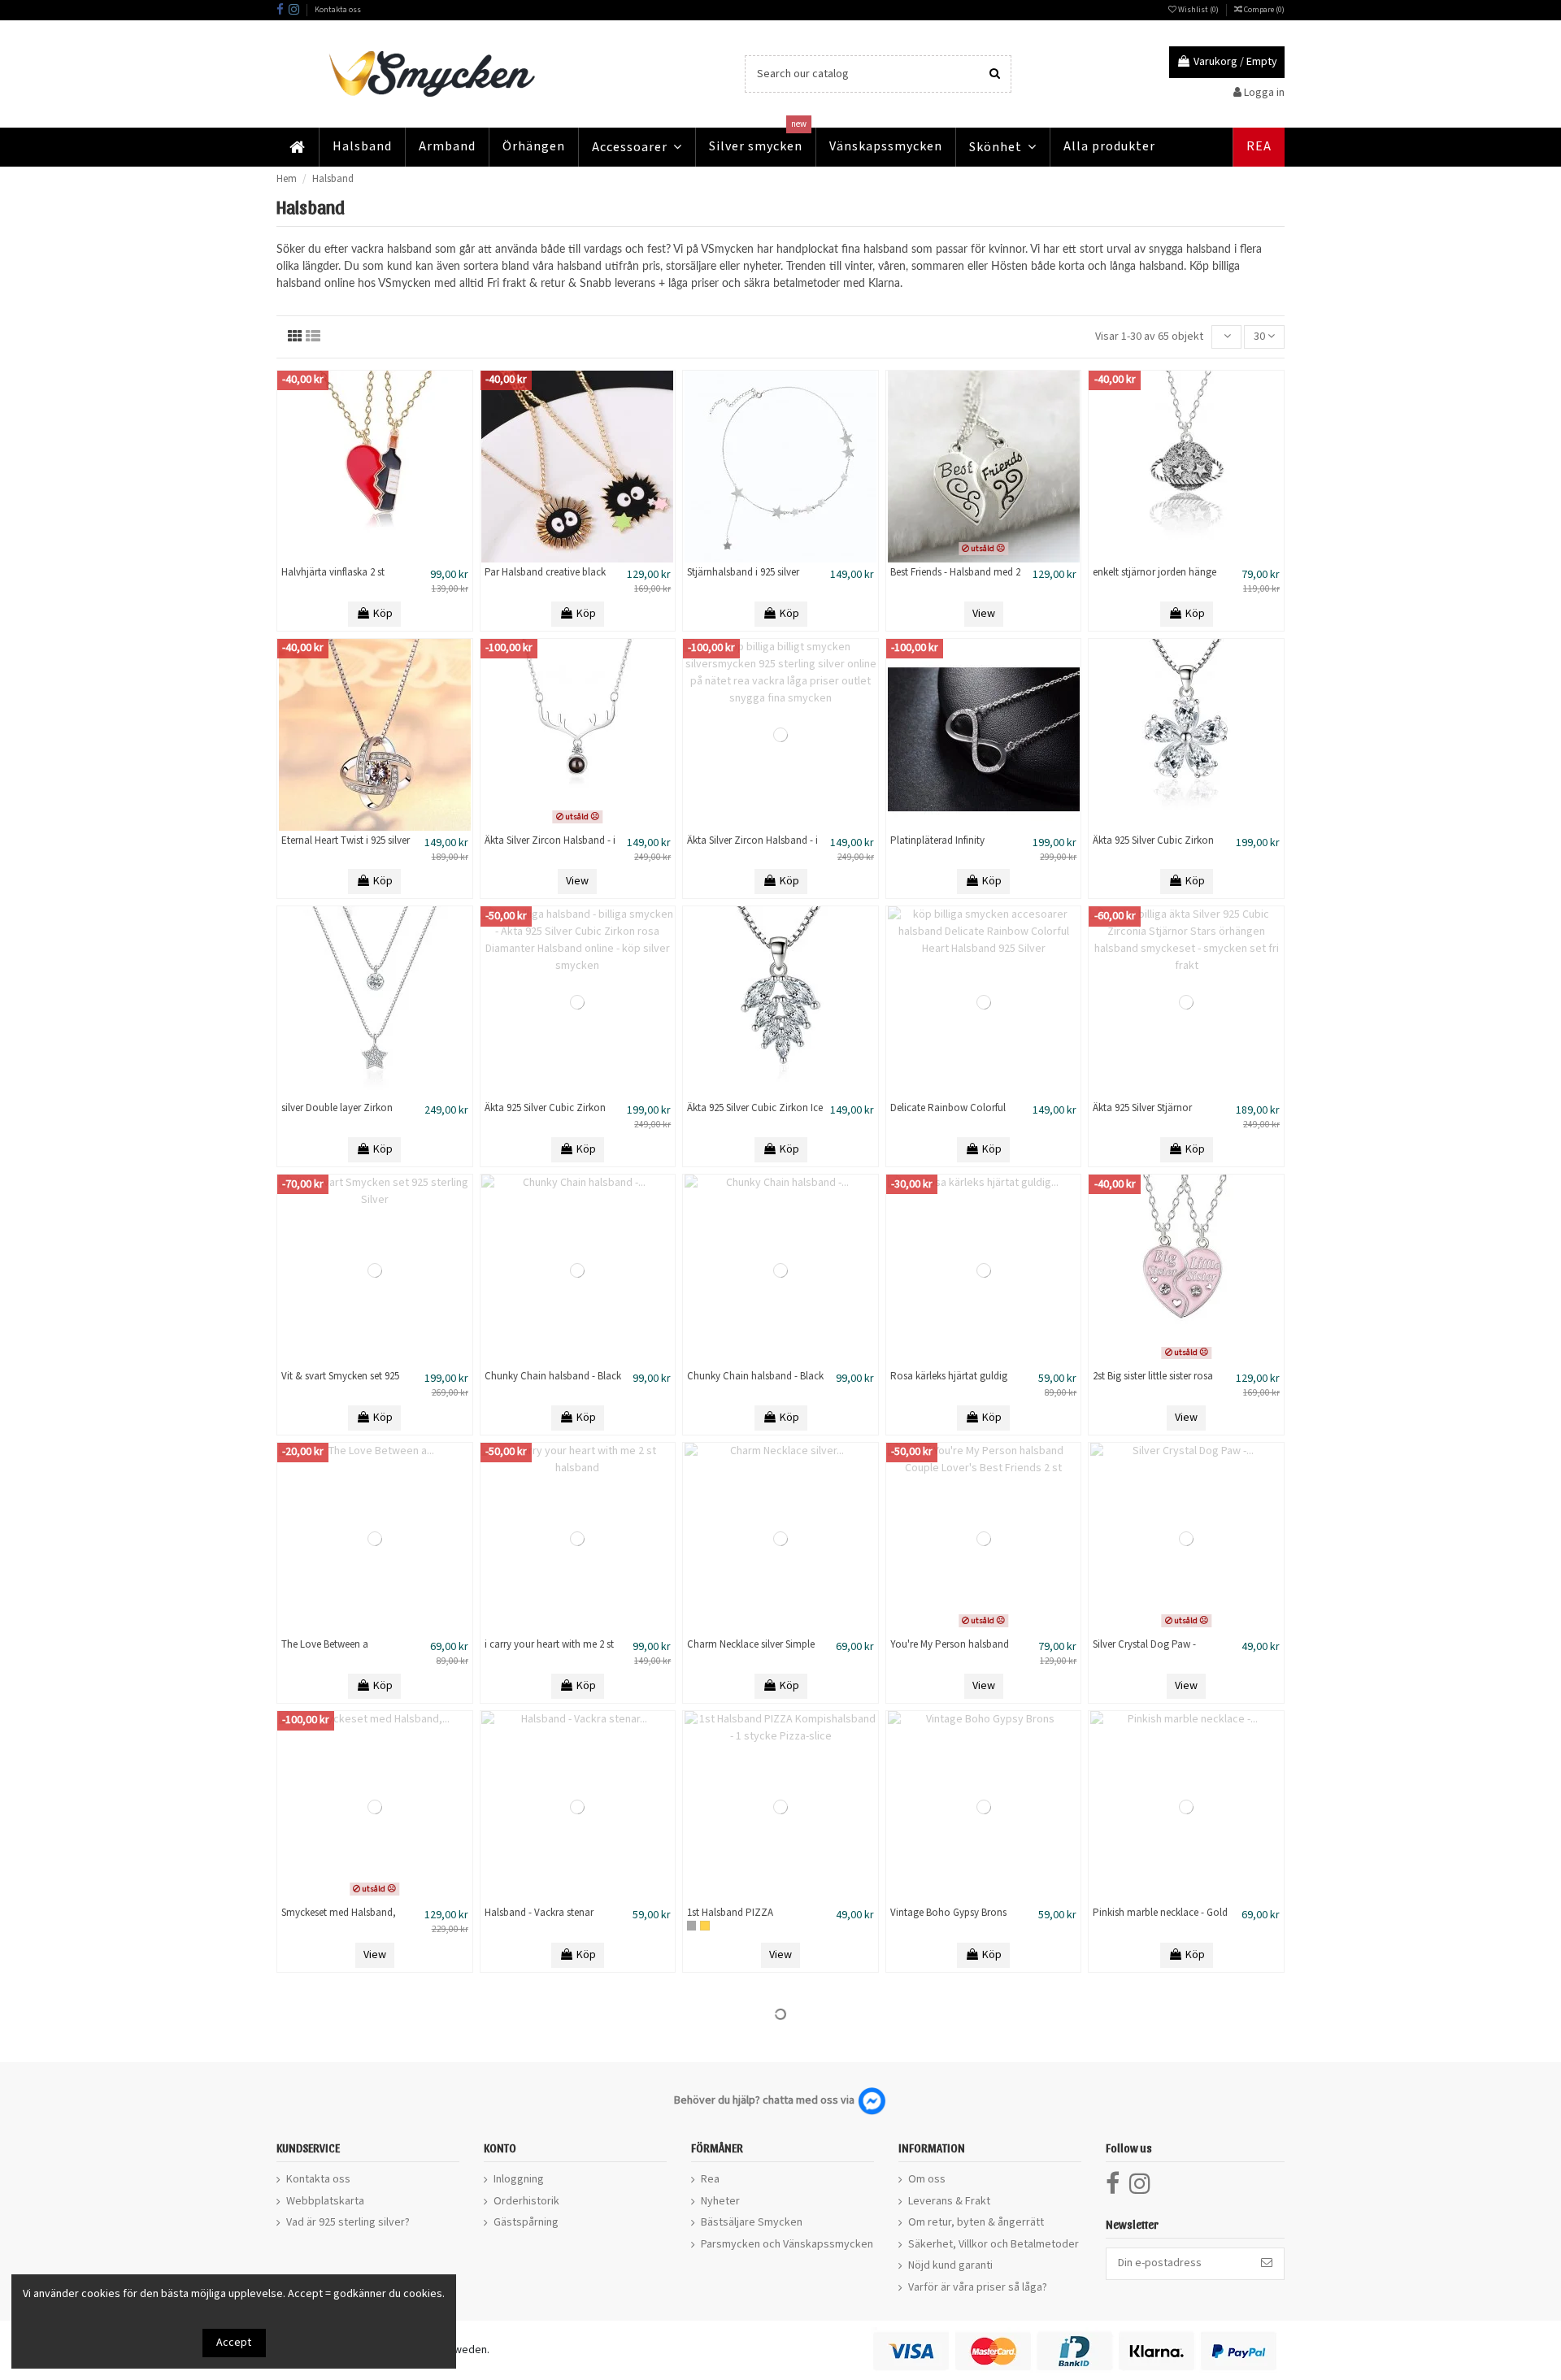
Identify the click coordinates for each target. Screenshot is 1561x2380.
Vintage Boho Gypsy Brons (948, 1913)
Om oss (927, 2179)
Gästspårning (526, 2222)
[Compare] (375, 557)
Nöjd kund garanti (950, 2265)
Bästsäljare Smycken (752, 2222)
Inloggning (519, 2179)
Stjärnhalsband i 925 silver (743, 573)
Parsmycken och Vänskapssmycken (787, 2244)
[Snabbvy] (398, 557)
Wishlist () (1198, 10)
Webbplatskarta (325, 2201)
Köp (383, 614)
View (984, 614)
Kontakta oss (338, 10)
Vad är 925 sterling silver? (348, 2222)
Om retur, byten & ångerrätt (976, 2222)
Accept (234, 2343)
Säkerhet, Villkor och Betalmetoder (994, 2244)
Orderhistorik (526, 2201)
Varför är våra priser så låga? (978, 2287)
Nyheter (720, 2201)
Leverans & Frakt (949, 2201)
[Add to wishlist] (352, 557)
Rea (710, 2179)
